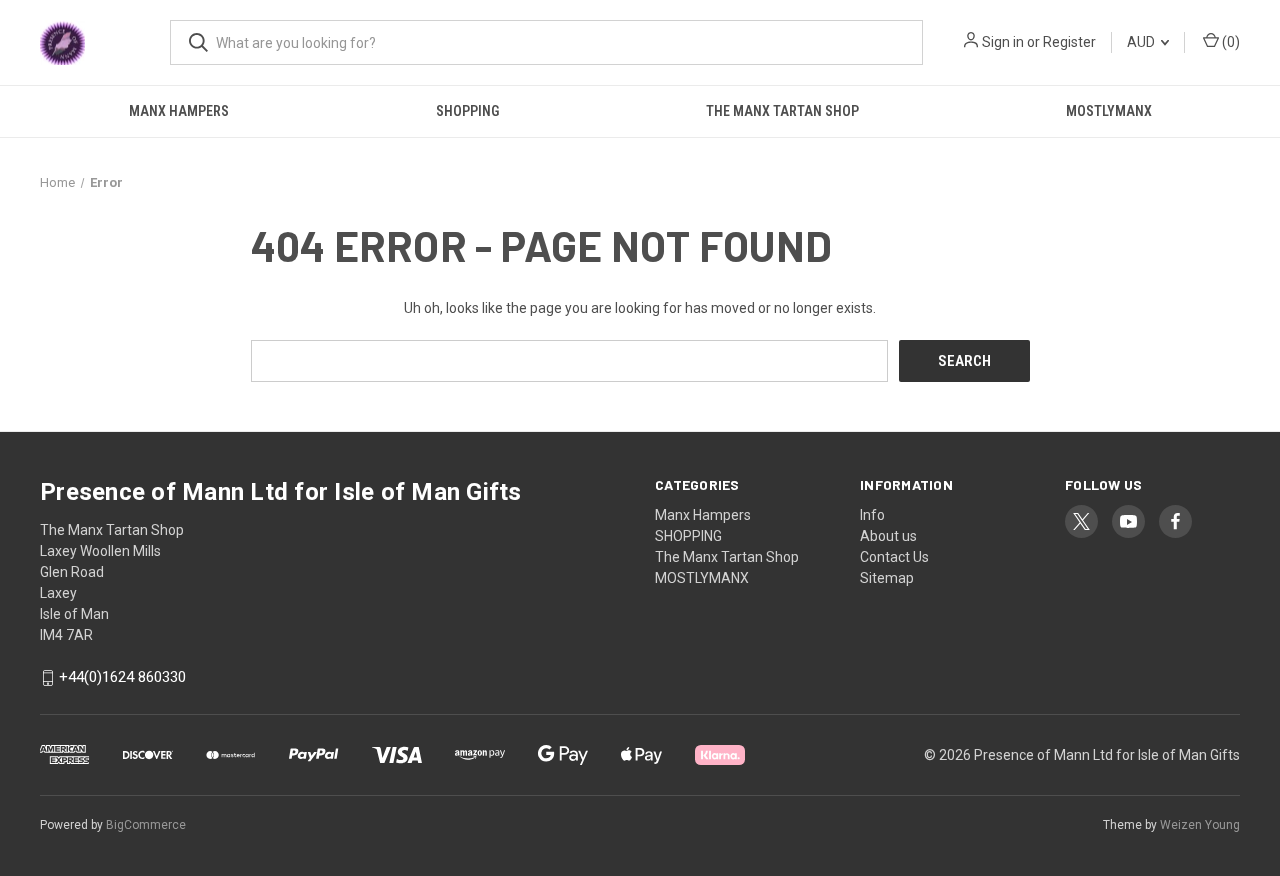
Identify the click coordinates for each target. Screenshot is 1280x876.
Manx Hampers (179, 111)
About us (888, 536)
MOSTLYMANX (1109, 111)
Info (872, 515)
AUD (1142, 42)
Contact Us (894, 557)
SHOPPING (467, 111)
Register (1069, 42)
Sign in (1003, 42)
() (1229, 42)
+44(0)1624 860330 (122, 678)
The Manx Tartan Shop (782, 111)
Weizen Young (1200, 825)
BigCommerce (146, 825)
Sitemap (887, 578)
